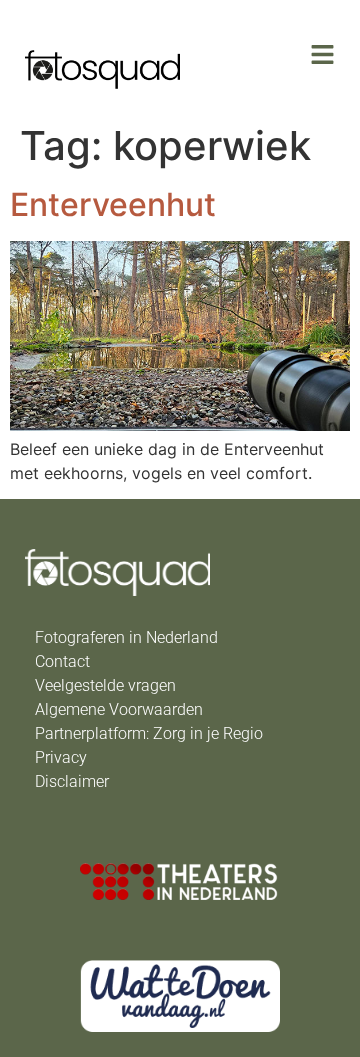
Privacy (61, 757)
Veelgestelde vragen (105, 685)
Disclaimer (72, 781)
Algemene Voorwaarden (119, 709)
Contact (62, 661)
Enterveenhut (113, 204)
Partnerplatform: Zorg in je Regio (149, 733)
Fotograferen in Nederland (126, 637)
